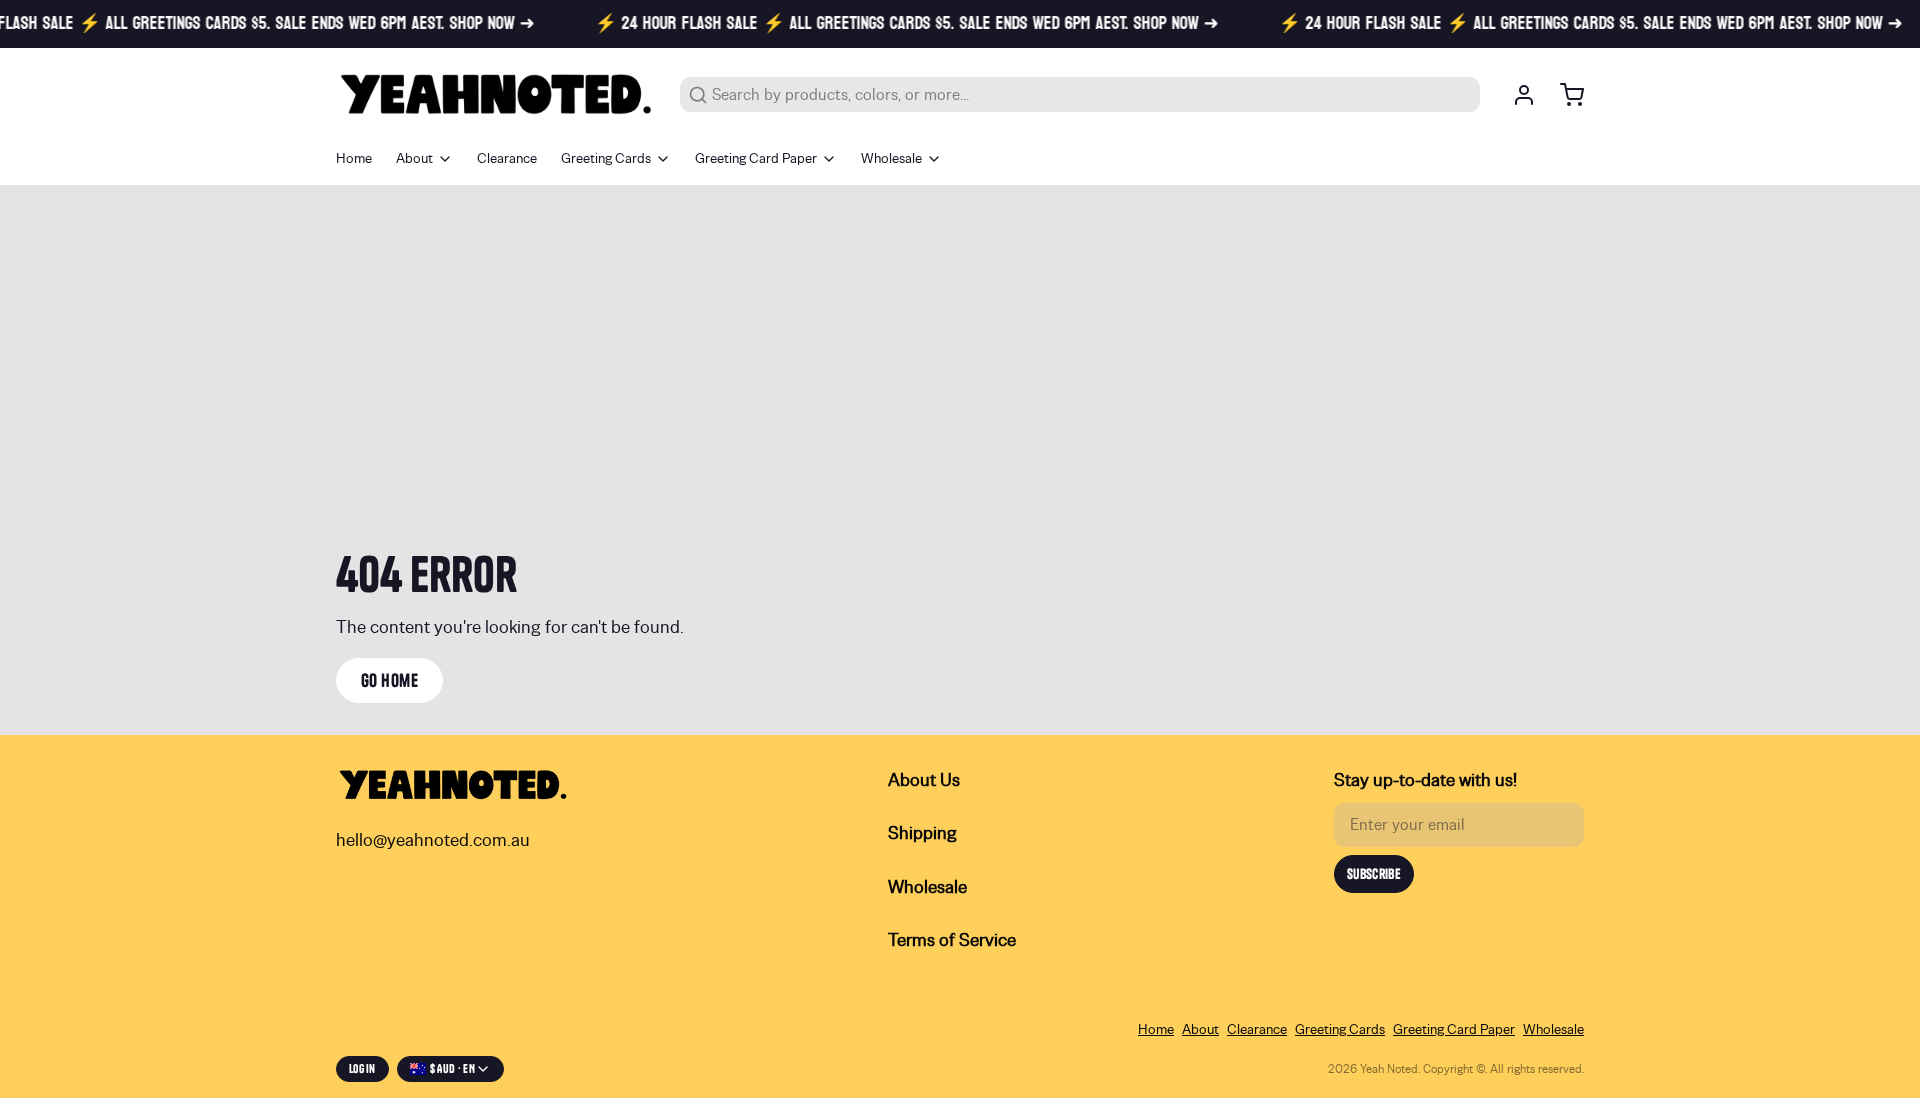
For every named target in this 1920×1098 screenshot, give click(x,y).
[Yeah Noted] (496, 94)
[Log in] (1516, 95)
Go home (389, 680)
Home (354, 159)
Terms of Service (952, 941)
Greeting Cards (606, 159)
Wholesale (891, 159)
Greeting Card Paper (756, 159)
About (414, 159)
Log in (362, 1068)
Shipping (922, 834)
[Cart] (1564, 95)
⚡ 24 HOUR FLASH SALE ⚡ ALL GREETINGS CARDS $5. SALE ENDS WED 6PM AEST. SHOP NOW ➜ (889, 24)
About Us (924, 781)
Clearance (507, 159)
